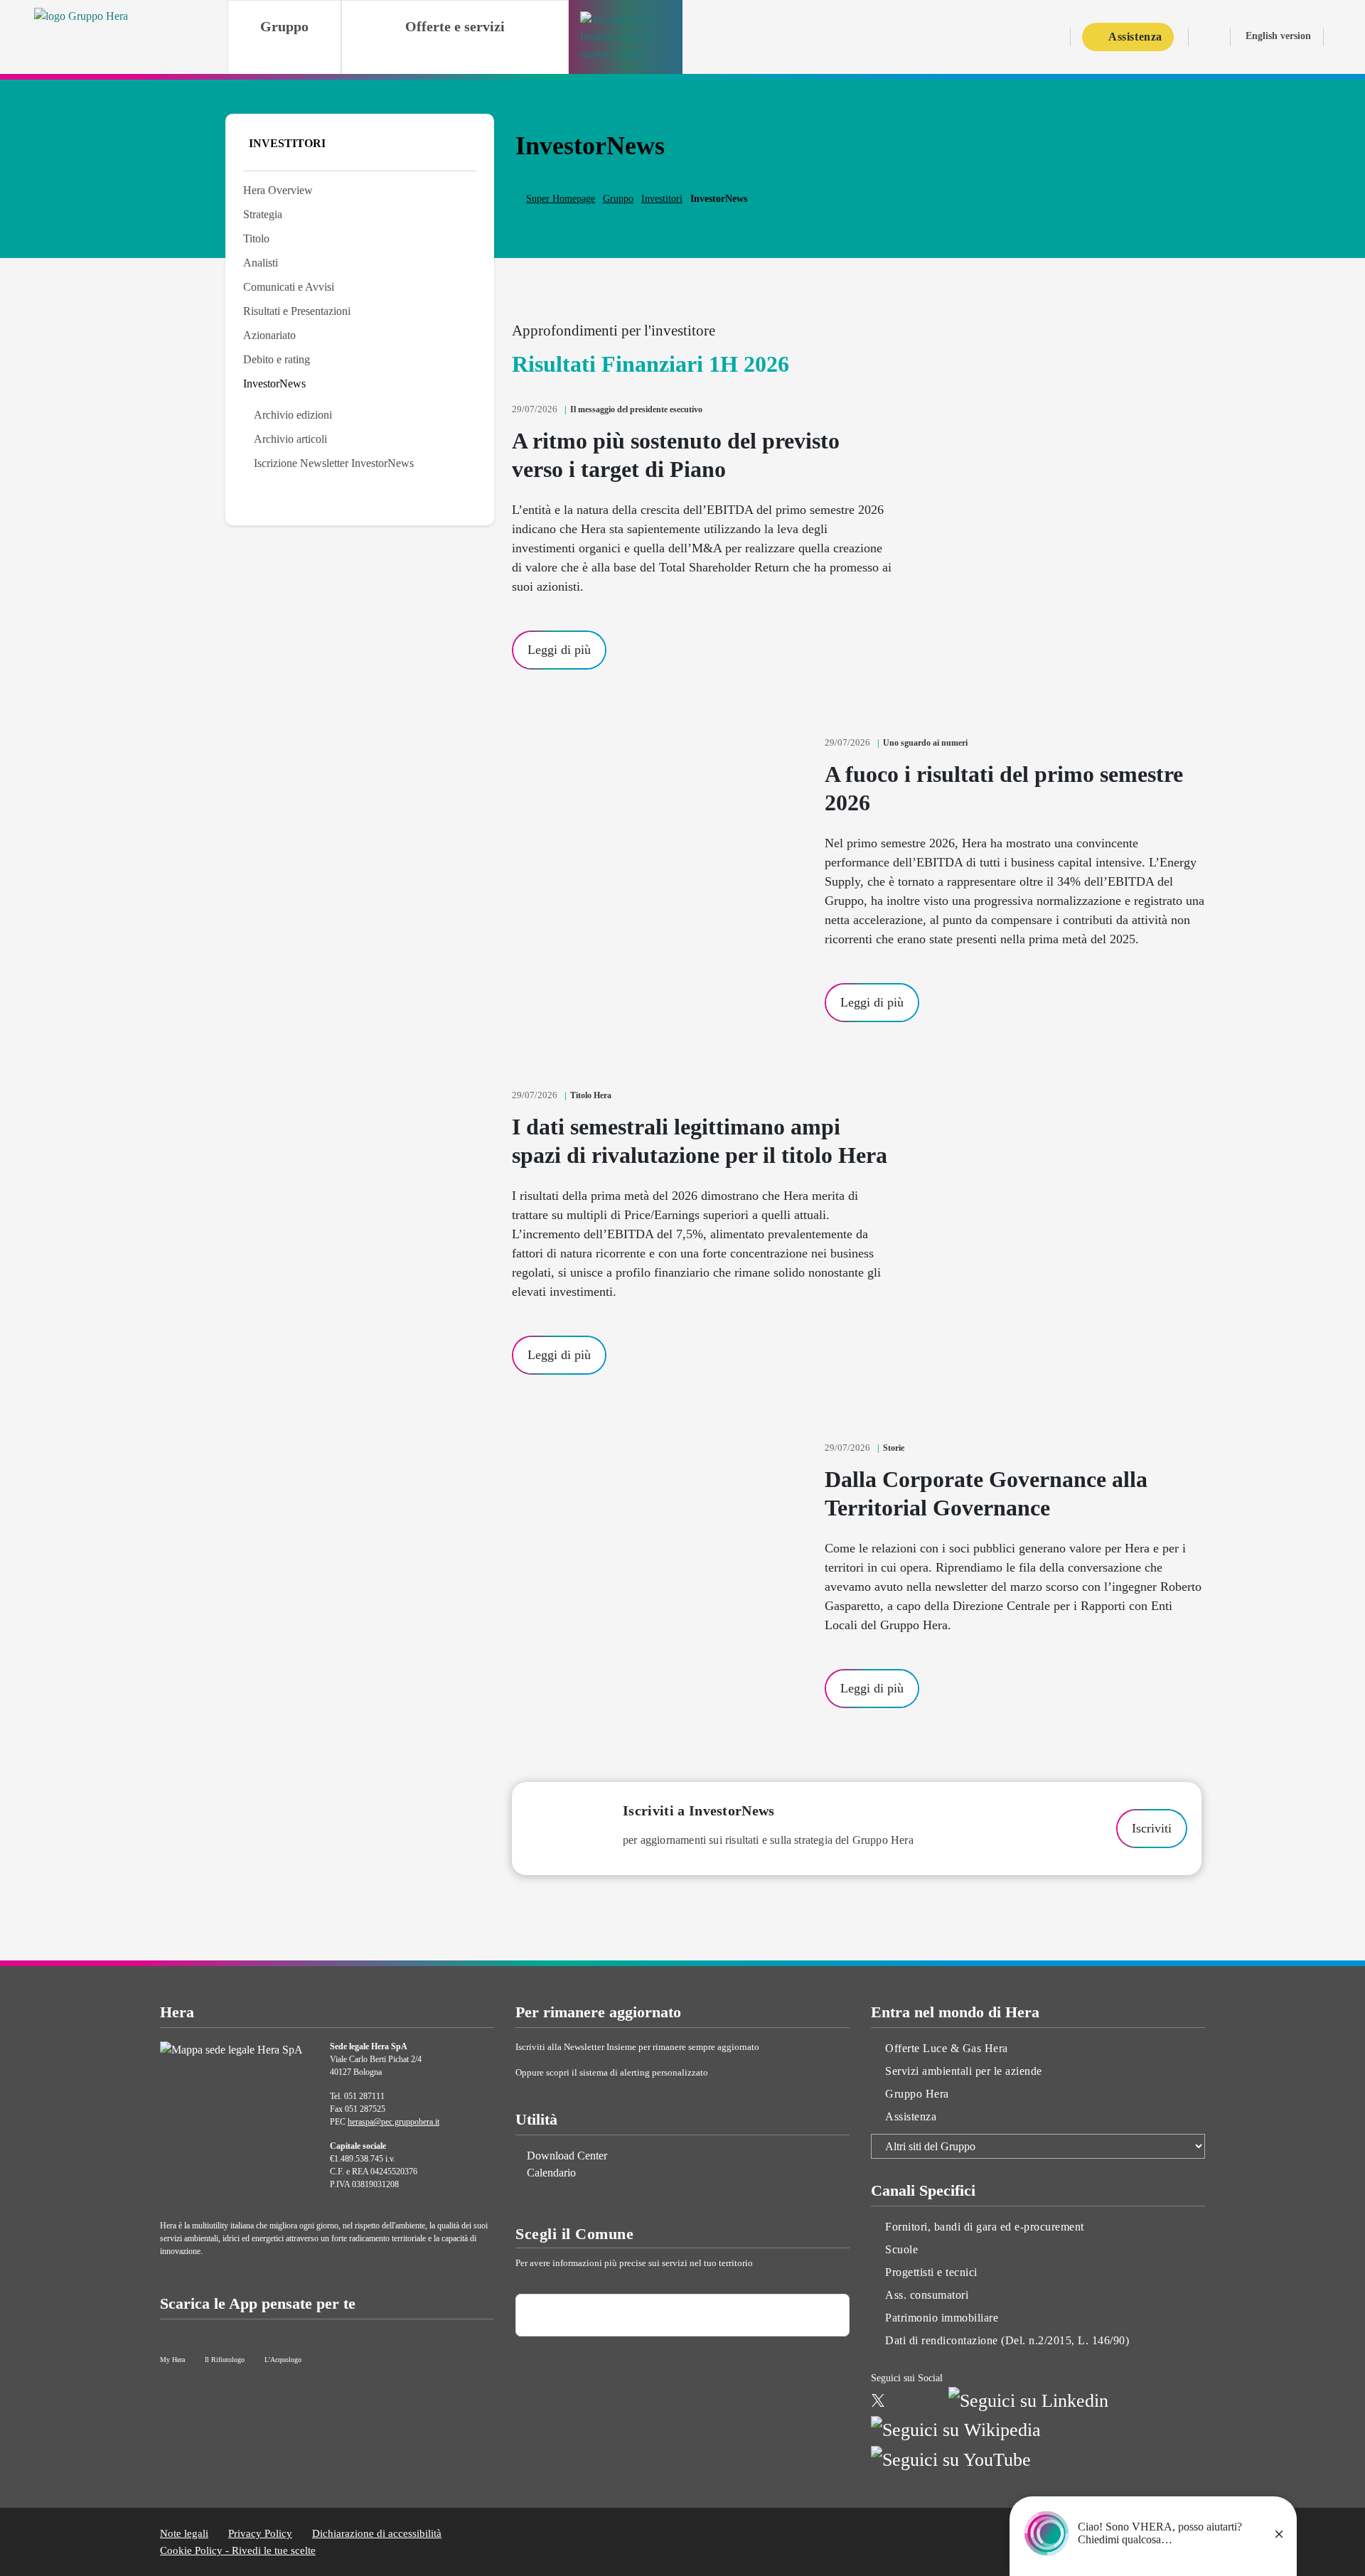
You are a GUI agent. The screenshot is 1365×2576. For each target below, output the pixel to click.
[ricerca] (1339, 39)
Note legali (184, 2533)
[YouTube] (951, 2458)
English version (1278, 36)
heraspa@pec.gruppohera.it (394, 2122)
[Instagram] (901, 2399)
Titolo (256, 238)
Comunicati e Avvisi (289, 287)
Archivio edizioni (293, 415)
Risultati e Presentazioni (297, 311)
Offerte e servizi (455, 26)
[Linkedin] (1028, 2399)
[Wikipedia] (956, 2429)
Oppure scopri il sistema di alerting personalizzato (613, 2072)
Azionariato (269, 335)
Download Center (567, 2156)
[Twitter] (878, 2399)
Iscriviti (1152, 1828)
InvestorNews (274, 383)
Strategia (263, 214)
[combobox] (682, 2315)
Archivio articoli (290, 439)
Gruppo (284, 26)
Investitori (662, 199)
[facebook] (928, 2399)
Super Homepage (561, 199)
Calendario (551, 2173)
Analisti (261, 263)
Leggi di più (559, 650)
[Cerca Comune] (826, 2315)
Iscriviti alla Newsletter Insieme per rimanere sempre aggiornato (638, 2047)
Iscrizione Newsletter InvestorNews (334, 463)
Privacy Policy (260, 2533)
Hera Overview (278, 190)
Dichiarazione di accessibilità (377, 2533)
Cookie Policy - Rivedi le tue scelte (238, 2550)
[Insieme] (626, 37)
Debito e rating (277, 359)
